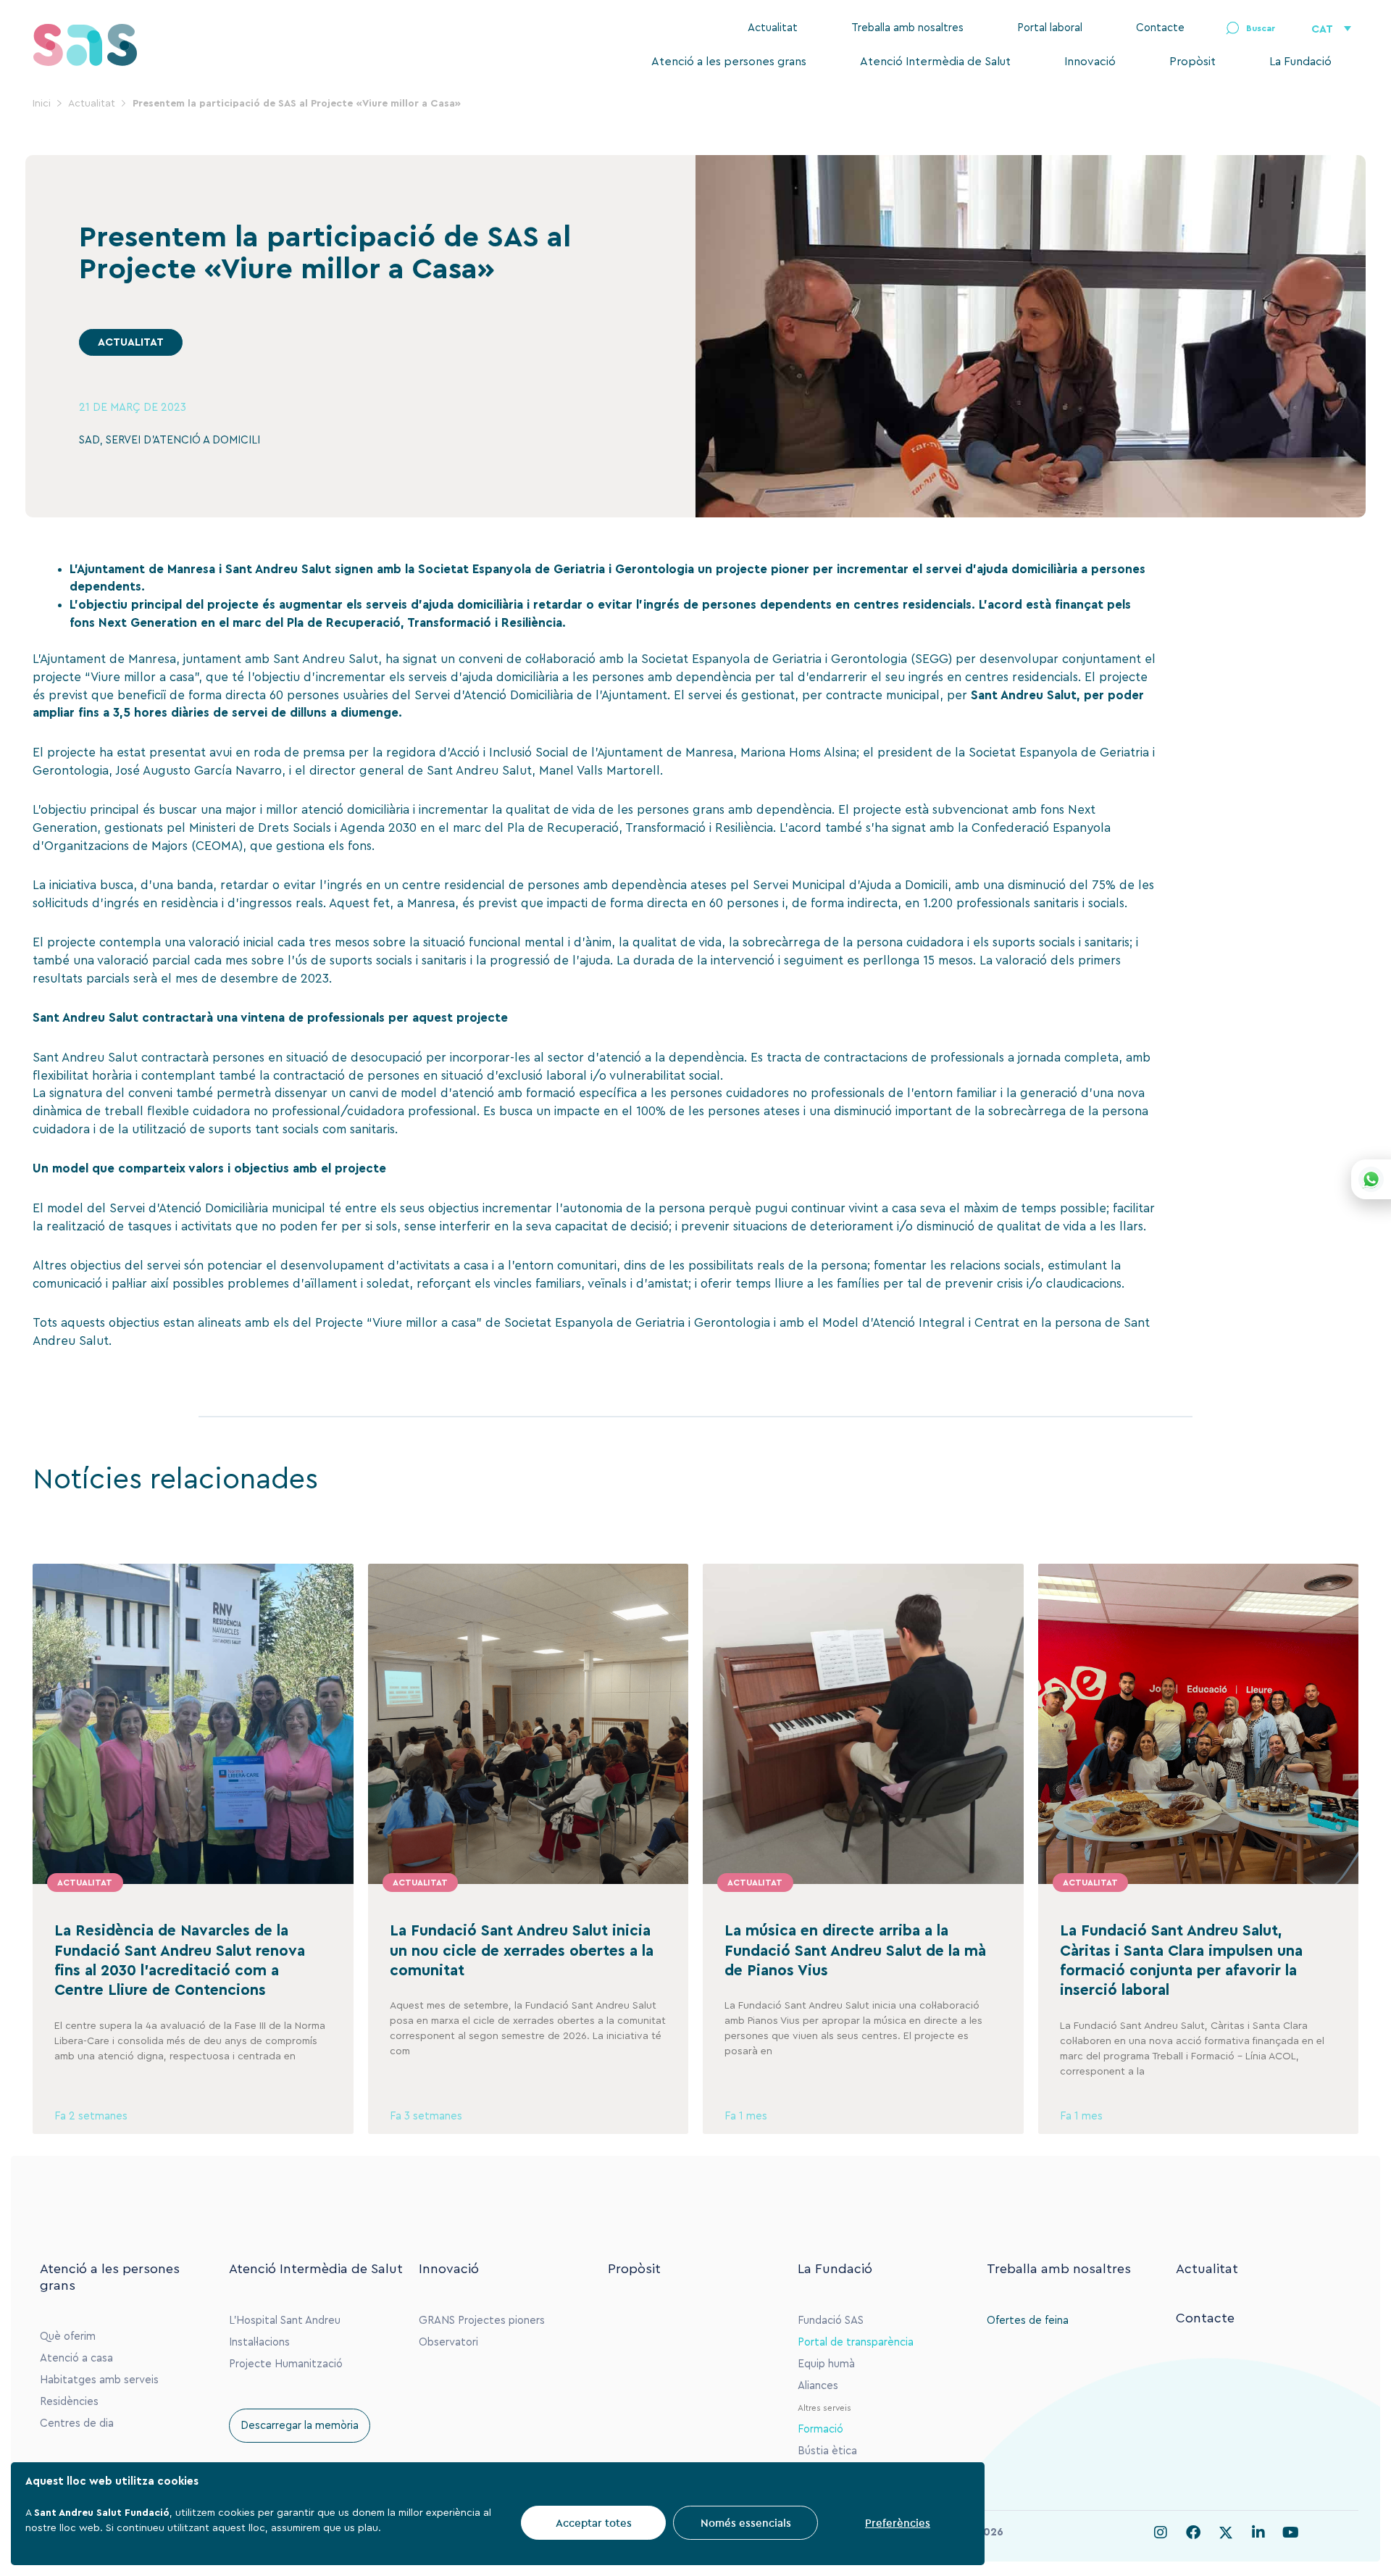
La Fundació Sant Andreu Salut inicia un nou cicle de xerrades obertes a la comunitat (522, 1951)
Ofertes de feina (1028, 2321)
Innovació (1090, 62)
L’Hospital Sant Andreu (285, 2321)
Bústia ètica (827, 2451)
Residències (69, 2402)
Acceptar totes (594, 2523)
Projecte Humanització (286, 2364)
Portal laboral (1050, 28)
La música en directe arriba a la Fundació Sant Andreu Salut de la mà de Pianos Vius (855, 1951)
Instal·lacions (259, 2342)
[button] (1250, 29)
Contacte (1160, 28)
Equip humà (826, 2364)
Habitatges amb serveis (99, 2380)
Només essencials (746, 2523)
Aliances (818, 2386)
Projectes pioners (501, 2321)
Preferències (898, 2523)
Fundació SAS (831, 2321)
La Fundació (1300, 62)
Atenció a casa (76, 2358)
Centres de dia (77, 2423)
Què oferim (68, 2337)
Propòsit (1192, 62)
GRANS (437, 2321)
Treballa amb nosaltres (907, 28)
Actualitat (773, 28)
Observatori (448, 2342)
